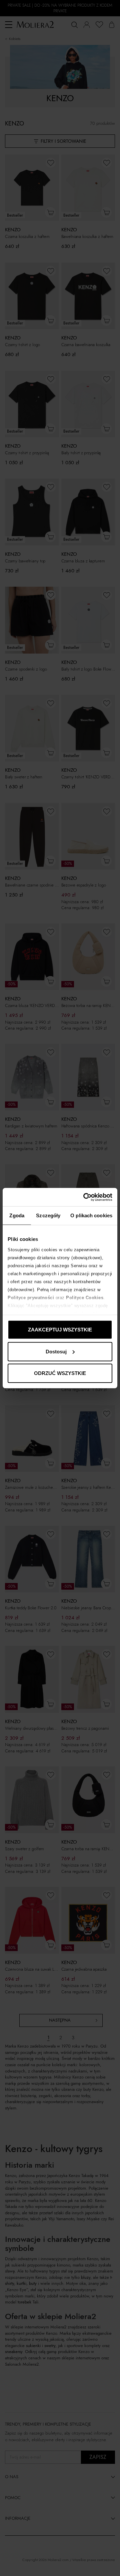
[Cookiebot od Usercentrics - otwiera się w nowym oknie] (85, 1197)
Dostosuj (56, 1351)
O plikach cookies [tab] (91, 1215)
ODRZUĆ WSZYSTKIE (60, 1373)
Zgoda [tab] (17, 1215)
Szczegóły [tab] (48, 1215)
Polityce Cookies (85, 1297)
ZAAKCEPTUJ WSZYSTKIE (60, 1330)
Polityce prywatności (31, 1297)
